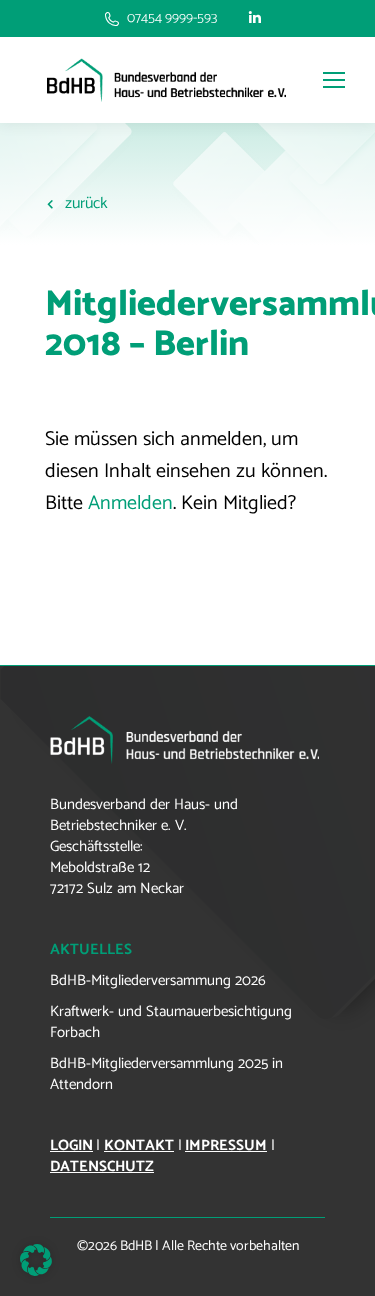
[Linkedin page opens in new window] (255, 18)
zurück (86, 203)
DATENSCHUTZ (102, 1166)
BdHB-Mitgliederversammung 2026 (158, 980)
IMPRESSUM (226, 1145)
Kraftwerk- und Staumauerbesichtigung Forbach (171, 1022)
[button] (36, 1260)
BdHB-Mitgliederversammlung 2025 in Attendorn (166, 1074)
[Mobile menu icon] (329, 80)
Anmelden (130, 503)
